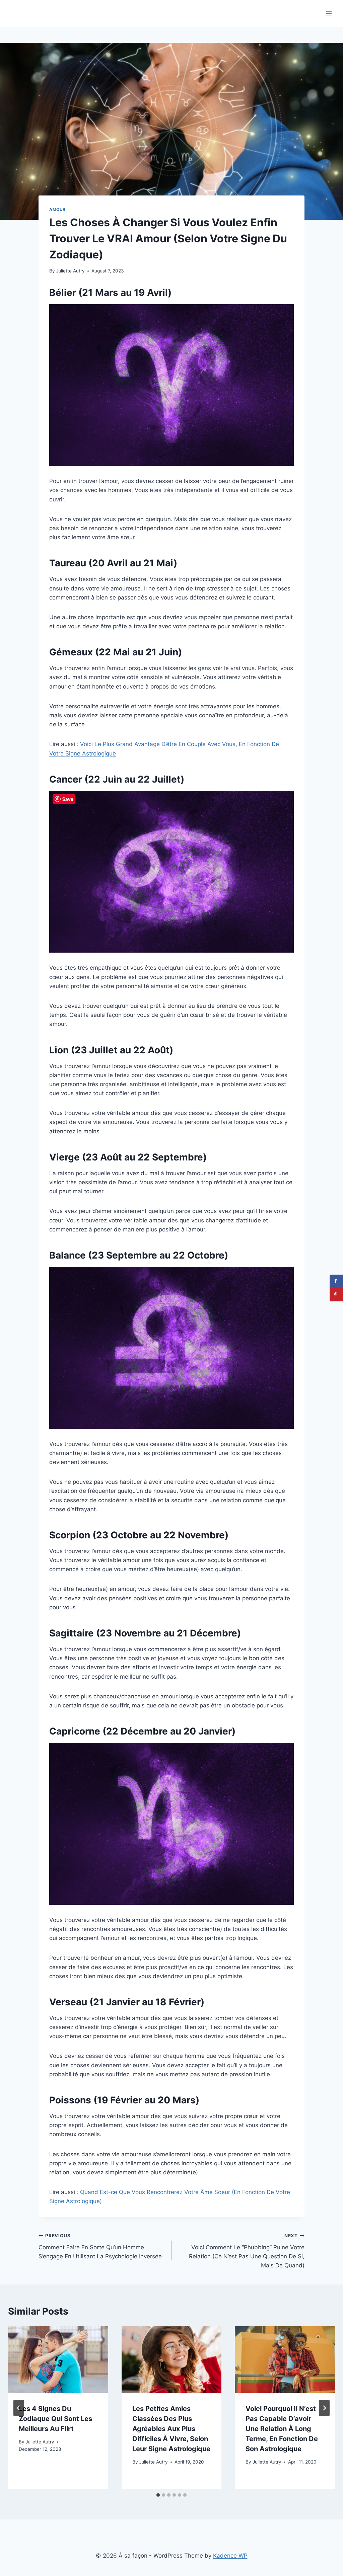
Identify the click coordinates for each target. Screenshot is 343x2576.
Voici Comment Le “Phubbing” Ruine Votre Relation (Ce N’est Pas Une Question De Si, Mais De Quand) (247, 2251)
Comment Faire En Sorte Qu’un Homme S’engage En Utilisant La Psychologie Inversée (100, 2246)
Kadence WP (230, 2556)
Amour (57, 209)
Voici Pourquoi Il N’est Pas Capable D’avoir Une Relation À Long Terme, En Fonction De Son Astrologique (282, 2429)
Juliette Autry (70, 271)
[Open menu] (329, 13)
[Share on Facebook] (336, 1281)
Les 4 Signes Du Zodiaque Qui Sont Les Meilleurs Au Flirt (55, 2419)
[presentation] (58, 2360)
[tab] (158, 2495)
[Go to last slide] (19, 2408)
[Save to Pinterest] (336, 1295)
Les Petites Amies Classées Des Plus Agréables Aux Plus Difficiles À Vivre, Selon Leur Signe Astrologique (171, 2429)
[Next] (324, 2408)
